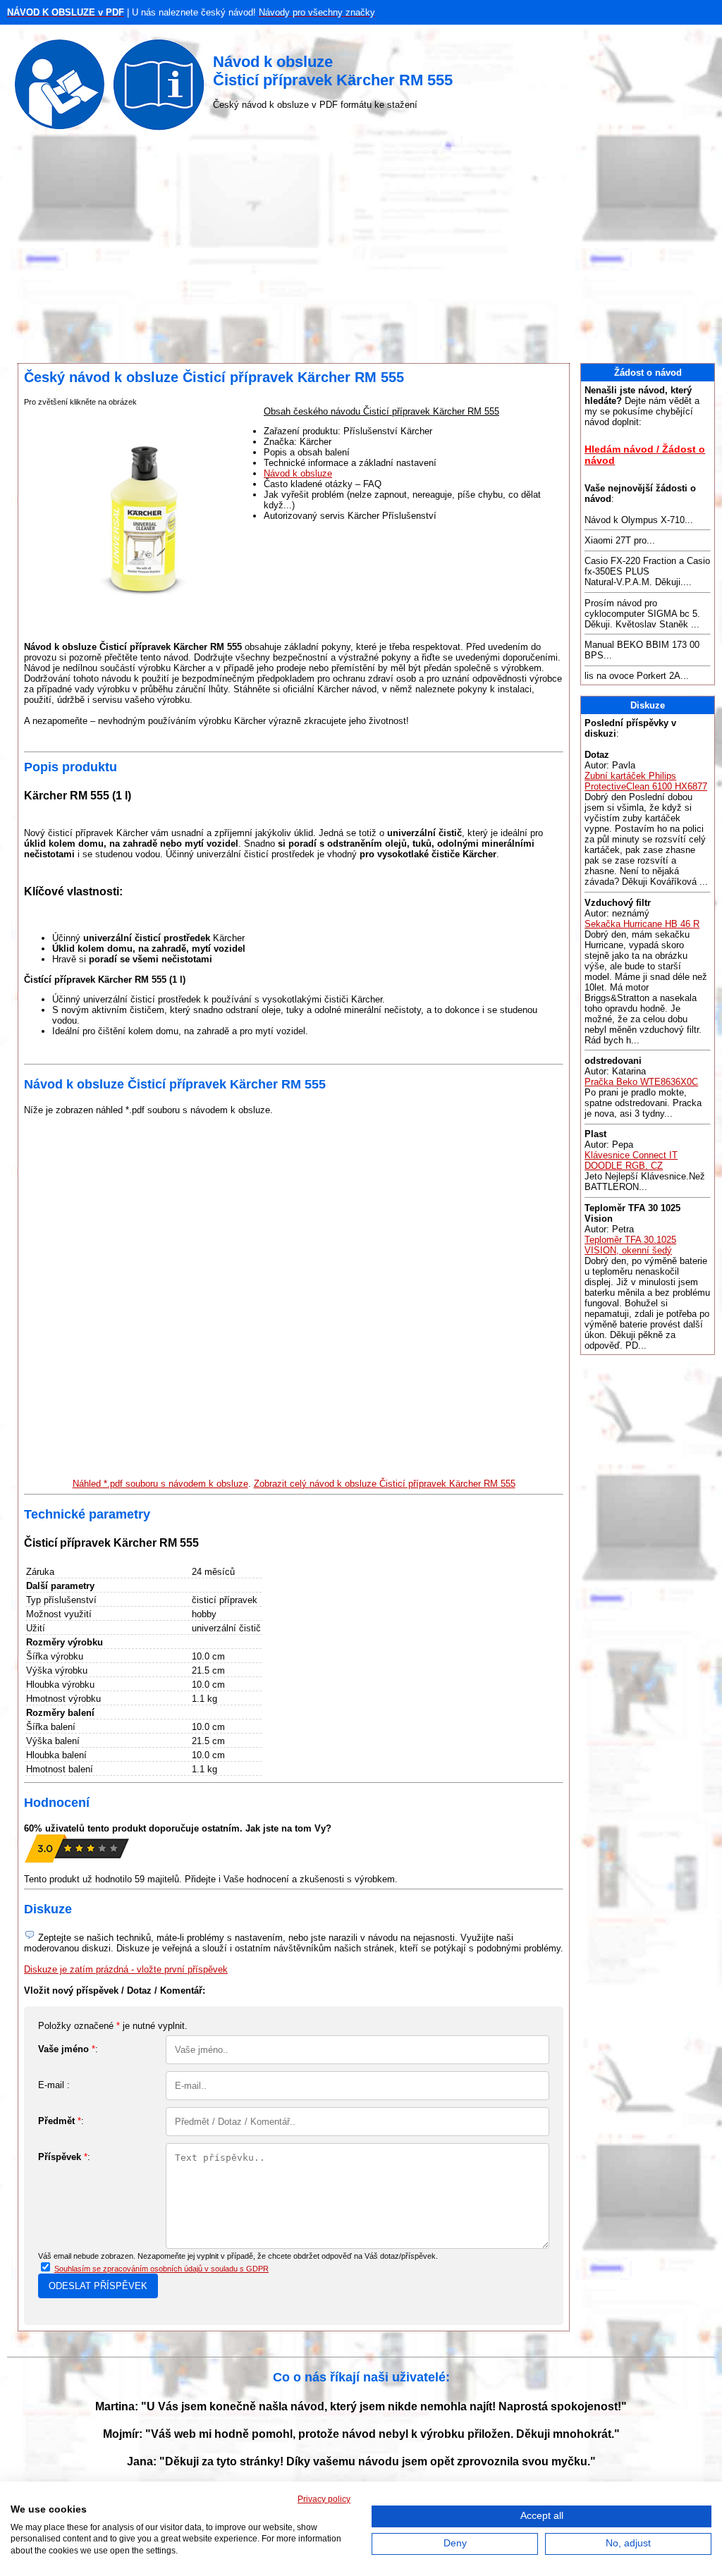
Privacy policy (324, 2499)
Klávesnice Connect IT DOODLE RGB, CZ (631, 1160)
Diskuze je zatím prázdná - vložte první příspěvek (126, 1969)
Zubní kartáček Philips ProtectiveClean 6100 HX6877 (646, 781)
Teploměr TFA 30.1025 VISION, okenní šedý (630, 1245)
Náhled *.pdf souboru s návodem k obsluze (160, 1484)
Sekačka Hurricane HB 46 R (642, 924)
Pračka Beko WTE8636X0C (641, 1082)
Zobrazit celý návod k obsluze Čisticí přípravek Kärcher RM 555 (385, 1484)
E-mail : (54, 2085)
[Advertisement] (361, 250)
